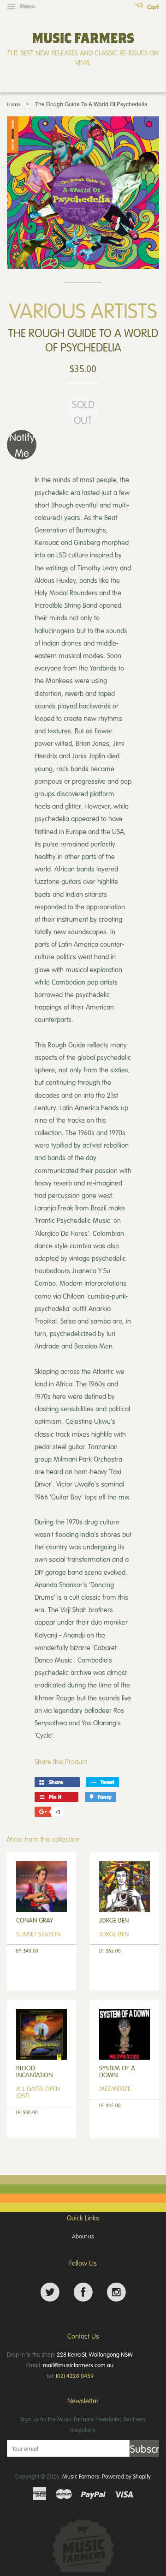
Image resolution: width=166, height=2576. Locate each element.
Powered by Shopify (126, 2476)
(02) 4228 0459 (75, 2376)
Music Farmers (81, 2476)
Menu (27, 6)
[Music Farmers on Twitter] (50, 2292)
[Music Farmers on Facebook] (83, 2292)
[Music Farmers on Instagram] (116, 2292)
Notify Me (22, 445)
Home (14, 104)
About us (83, 2236)
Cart (152, 7)
